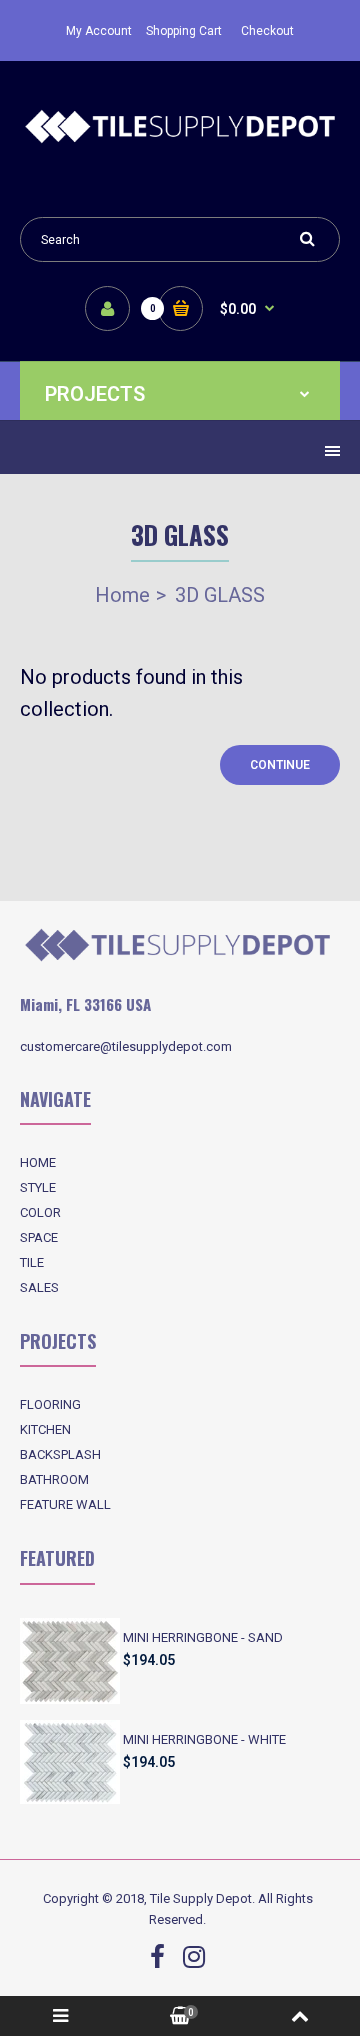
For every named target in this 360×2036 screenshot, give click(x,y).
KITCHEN (45, 1429)
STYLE (38, 1187)
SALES (39, 1287)
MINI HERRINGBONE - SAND (203, 1637)
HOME (38, 1162)
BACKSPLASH (60, 1454)
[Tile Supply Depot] (180, 140)
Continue (280, 765)
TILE (32, 1262)
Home (122, 595)
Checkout (267, 31)
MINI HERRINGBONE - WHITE (204, 1739)
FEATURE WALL (65, 1504)
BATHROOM (54, 1479)
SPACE (39, 1237)
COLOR (40, 1212)
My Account (99, 31)
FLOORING (50, 1404)
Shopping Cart (184, 31)
